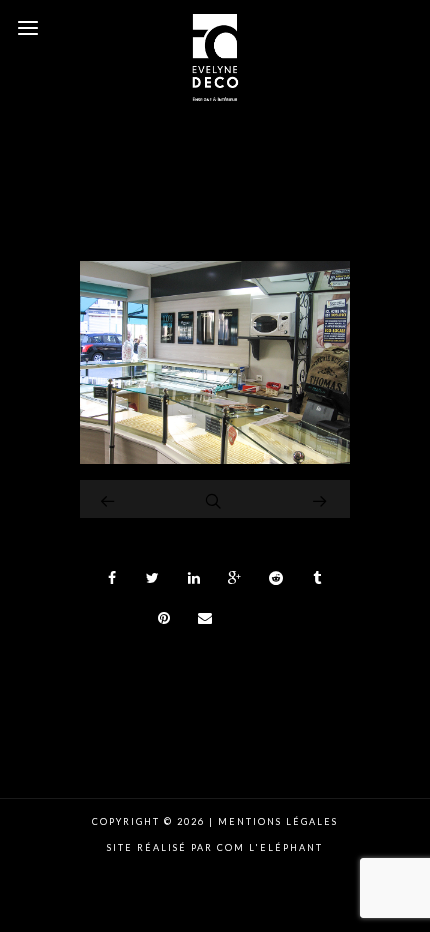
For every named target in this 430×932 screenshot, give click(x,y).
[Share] (112, 578)
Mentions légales (276, 821)
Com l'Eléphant (270, 847)
